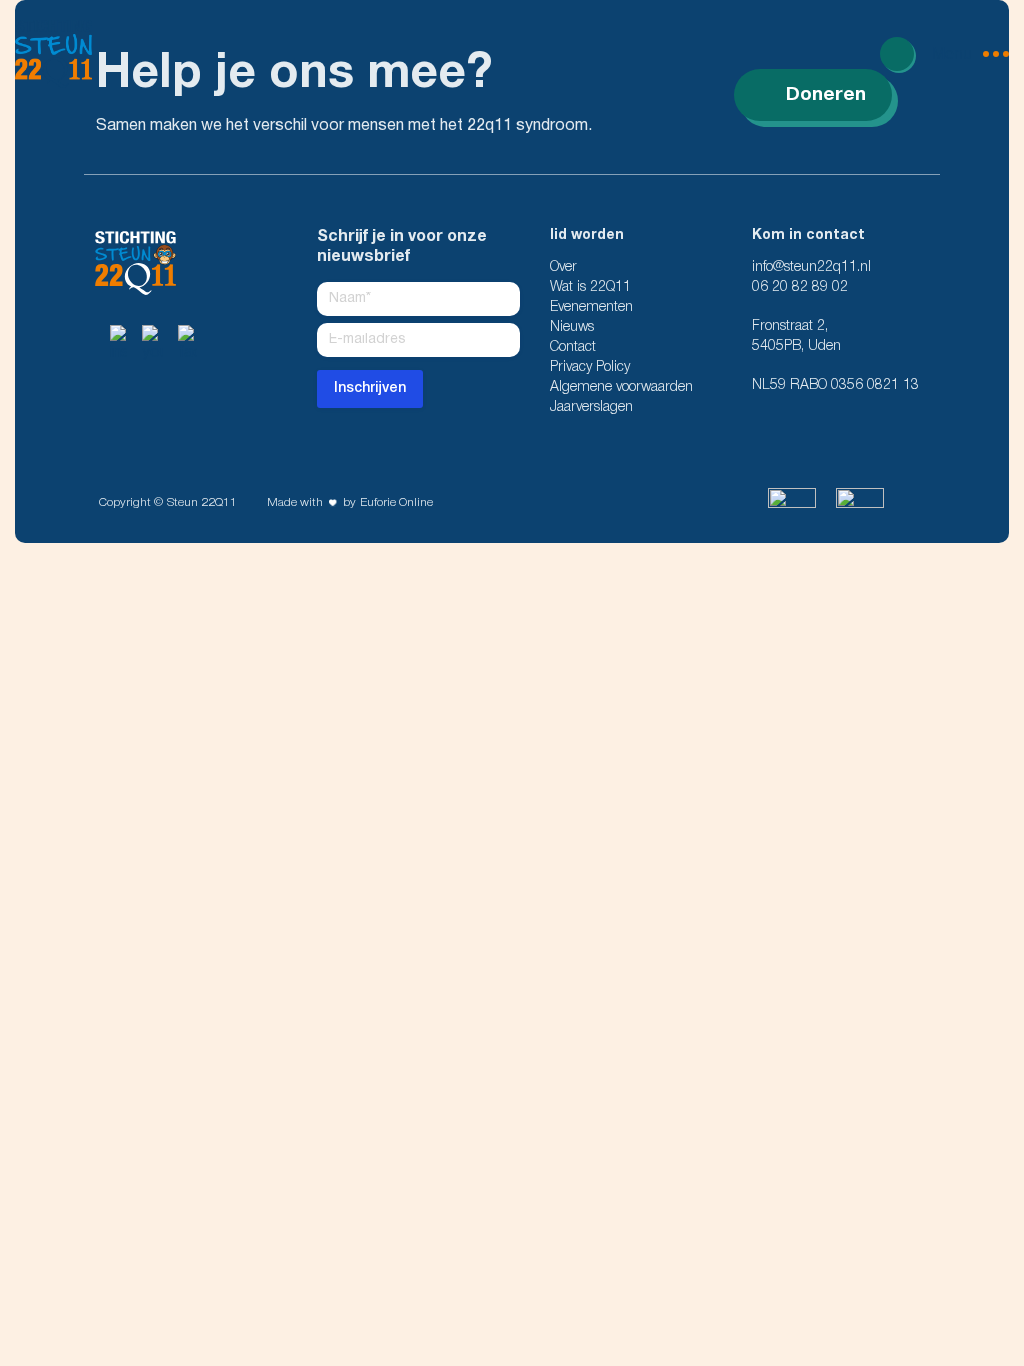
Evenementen (591, 307)
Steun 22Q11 (202, 502)
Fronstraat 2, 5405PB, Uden (796, 336)
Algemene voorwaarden (621, 387)
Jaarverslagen (591, 407)
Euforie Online (396, 502)
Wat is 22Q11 (590, 287)
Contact (573, 347)
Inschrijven (370, 388)
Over (563, 267)
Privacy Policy (590, 367)
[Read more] (897, 54)
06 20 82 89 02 (800, 287)
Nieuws (572, 327)
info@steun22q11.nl (811, 267)
